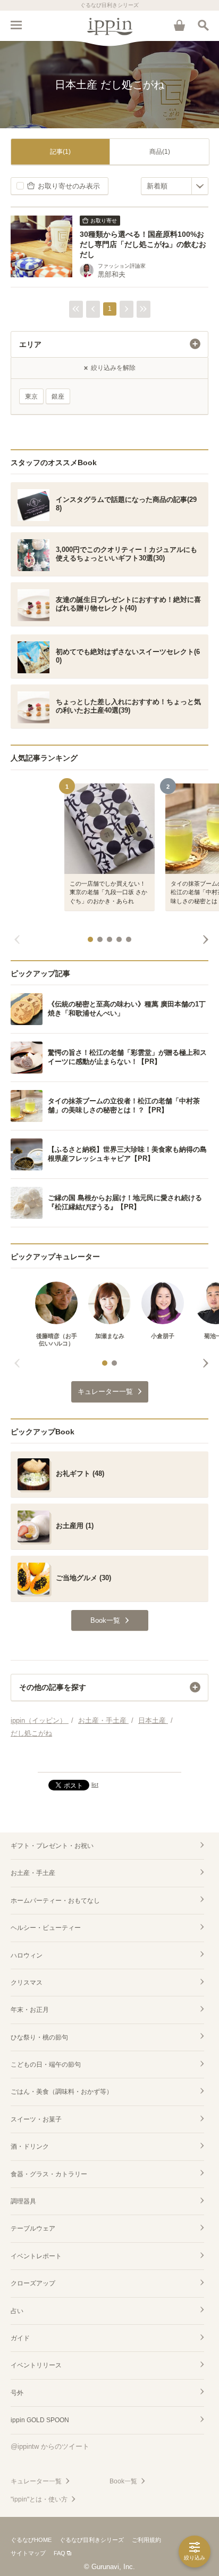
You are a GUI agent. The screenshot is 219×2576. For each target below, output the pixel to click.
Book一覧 (123, 2481)
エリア (30, 344)
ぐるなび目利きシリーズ (92, 2540)
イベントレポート (36, 2256)
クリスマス (27, 1983)
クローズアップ (33, 2283)
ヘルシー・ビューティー (46, 1928)
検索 (203, 25)
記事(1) (60, 152)
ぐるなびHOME (31, 2540)
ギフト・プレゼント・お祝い (52, 1846)
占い (17, 2311)
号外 (17, 2393)
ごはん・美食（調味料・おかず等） (62, 2092)
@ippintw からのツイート (50, 2446)
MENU (16, 25)
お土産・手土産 (33, 1873)
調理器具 (23, 2201)
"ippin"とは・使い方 (39, 2499)
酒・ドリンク (30, 2146)
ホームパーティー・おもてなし (55, 1901)
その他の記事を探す (53, 1687)
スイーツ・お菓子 (36, 2119)
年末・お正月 (30, 2010)
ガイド (20, 2338)
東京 (31, 397)
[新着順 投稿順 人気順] (175, 186)
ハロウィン (27, 1955)
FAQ (60, 2553)
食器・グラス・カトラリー (49, 2174)
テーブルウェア (33, 2228)
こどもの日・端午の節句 (46, 2065)
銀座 (58, 397)
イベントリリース (36, 2365)
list (95, 1785)
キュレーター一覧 (36, 2481)
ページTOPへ (109, 1760)
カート (179, 25)
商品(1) (160, 152)
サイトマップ (28, 2553)
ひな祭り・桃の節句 (39, 2037)
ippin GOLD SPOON (40, 2420)
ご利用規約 (146, 2540)
